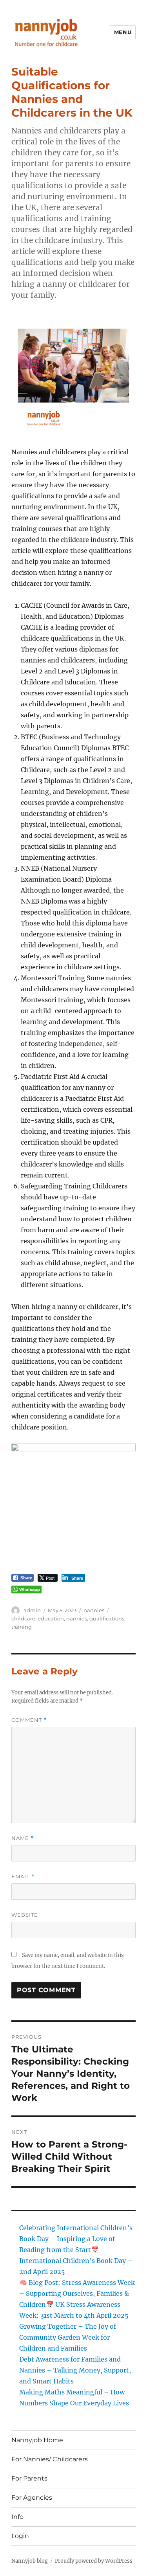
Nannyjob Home (37, 2440)
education (51, 1618)
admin (32, 1610)
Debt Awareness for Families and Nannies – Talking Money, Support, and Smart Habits (75, 2370)
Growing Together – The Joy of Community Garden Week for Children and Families (68, 2337)
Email (23, 1877)
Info (17, 2517)
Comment (29, 1720)
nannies (94, 1610)
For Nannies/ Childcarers (50, 2459)
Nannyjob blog (30, 2561)
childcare (23, 1618)
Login (20, 2536)
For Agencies (32, 2498)
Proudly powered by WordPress (94, 2561)
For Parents (29, 2478)
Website (25, 1915)
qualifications (107, 1618)
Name (23, 1838)
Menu (123, 32)
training (22, 1627)
